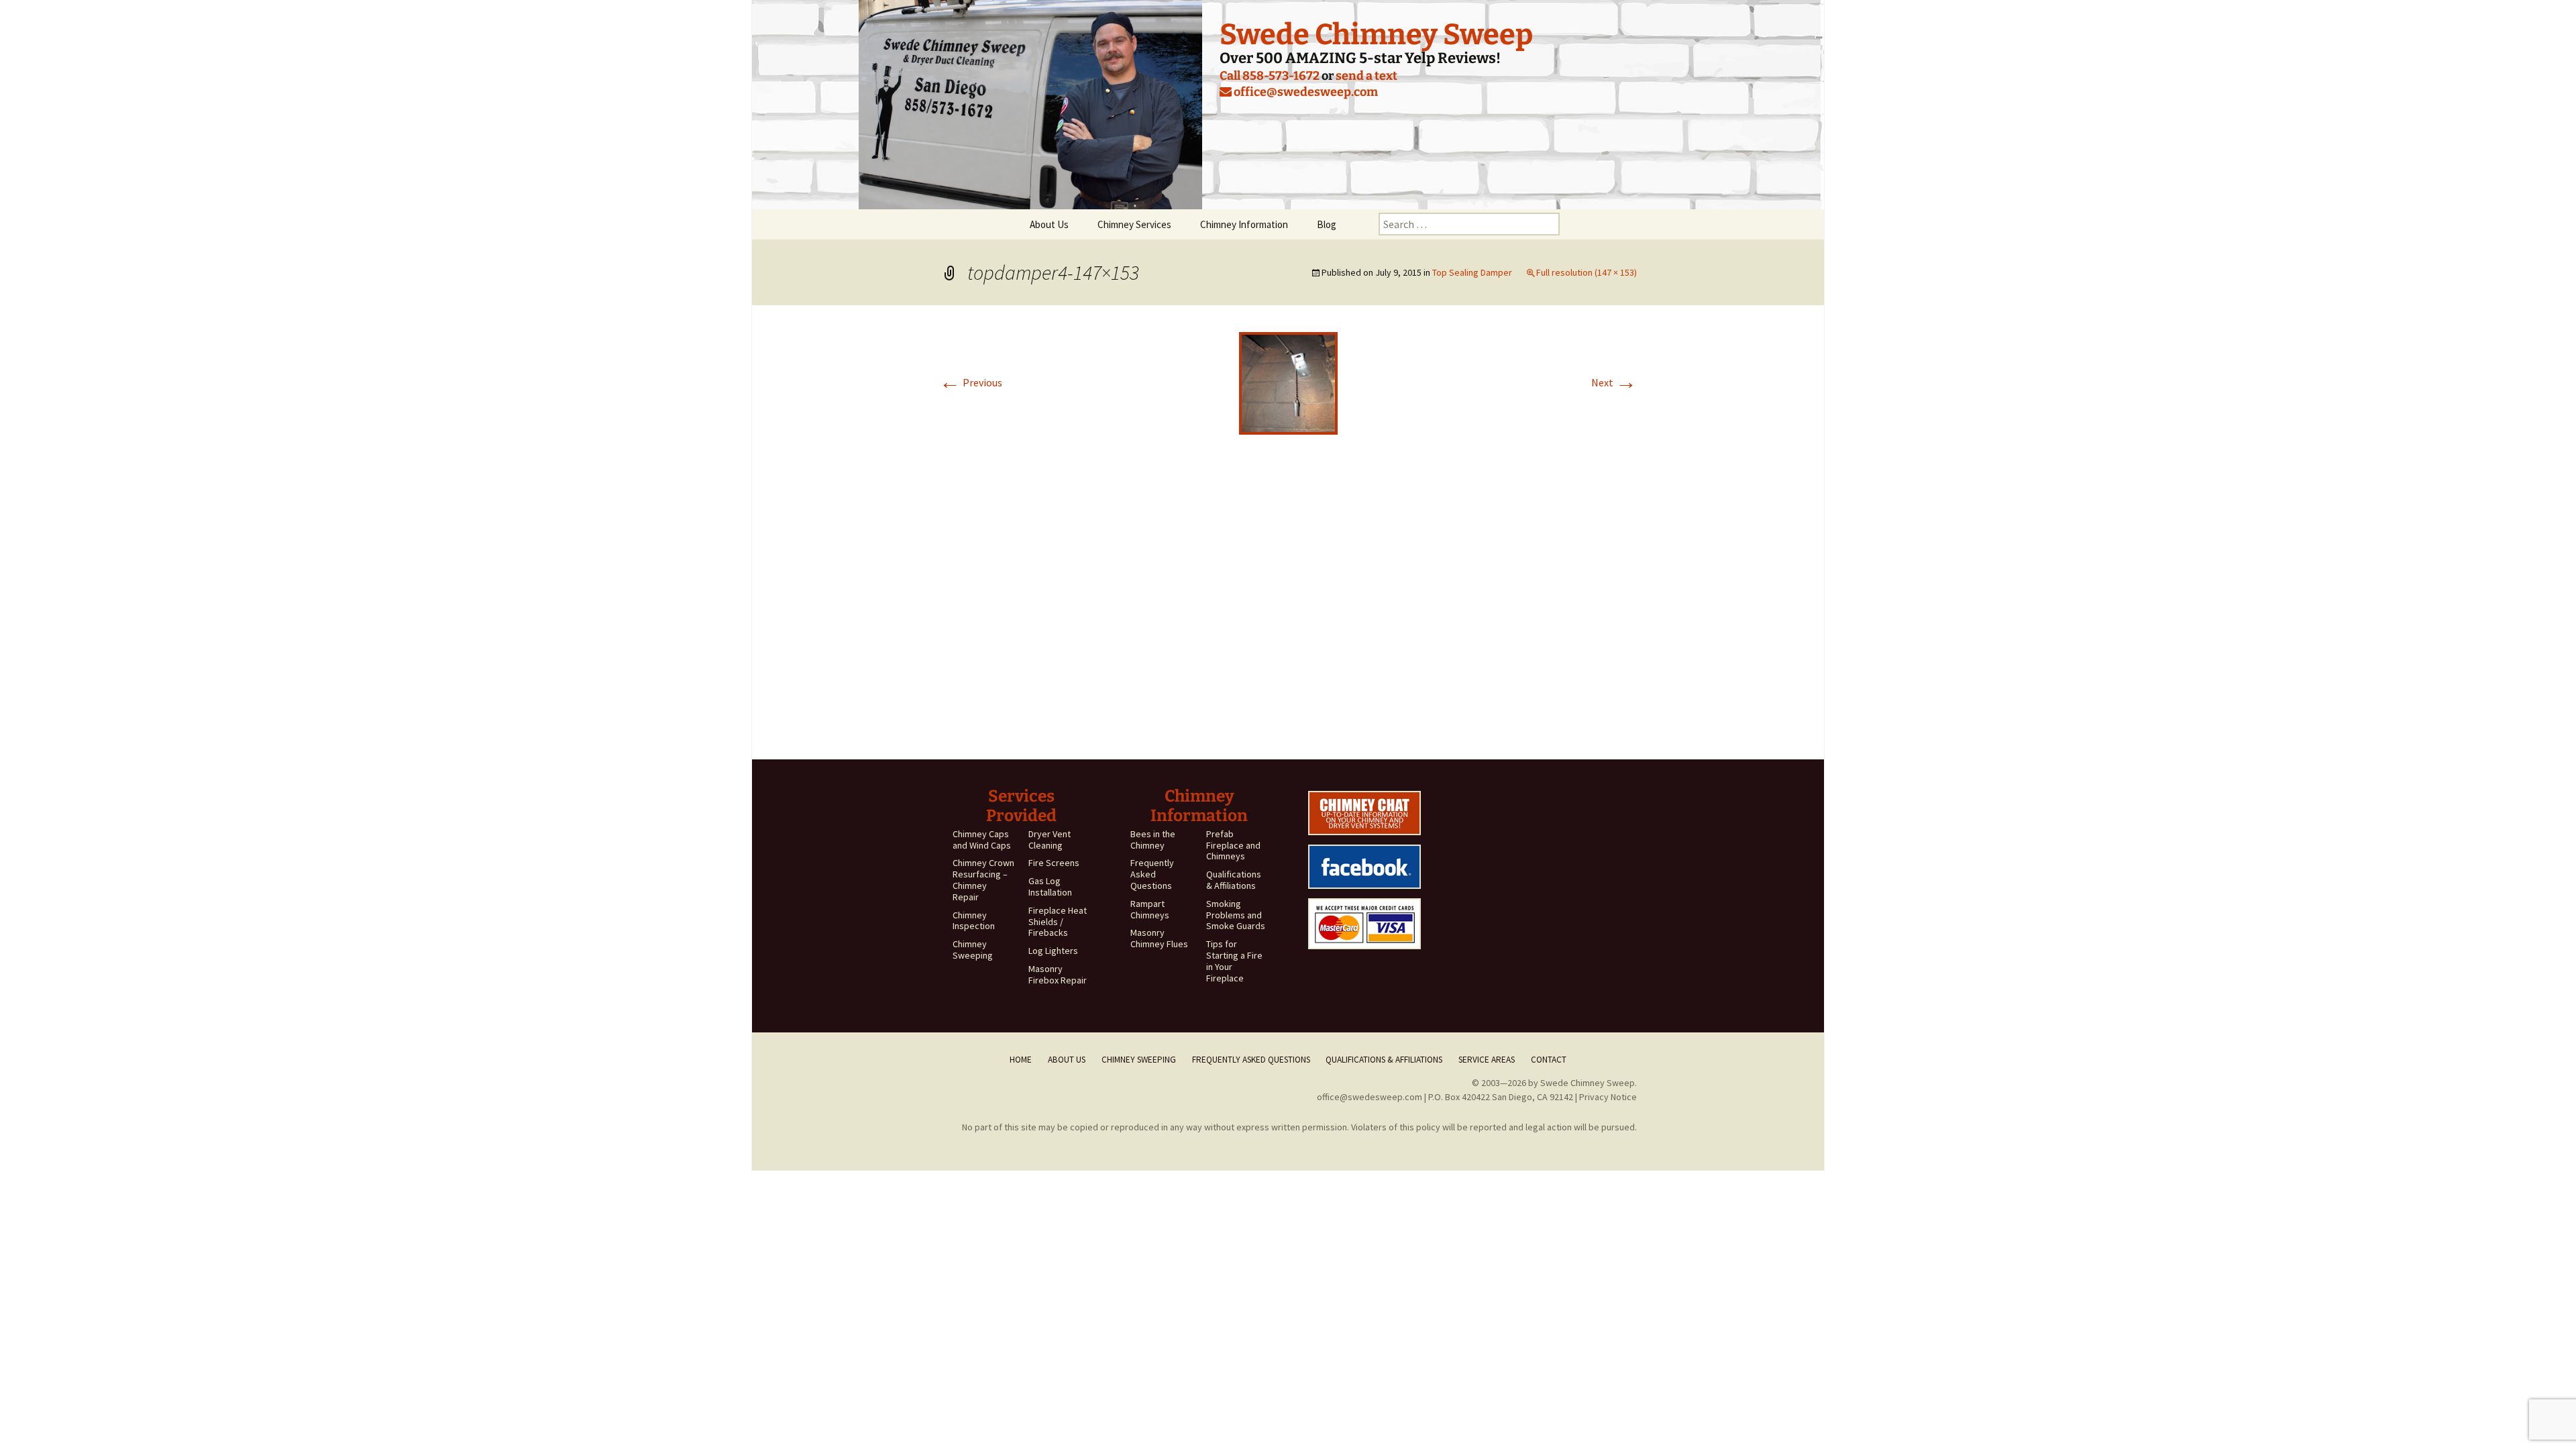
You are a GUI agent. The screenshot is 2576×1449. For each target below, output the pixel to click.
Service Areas (1487, 1060)
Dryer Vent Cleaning (1050, 840)
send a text (1366, 76)
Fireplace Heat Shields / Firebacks (1058, 922)
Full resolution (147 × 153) (1587, 272)
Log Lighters (1053, 951)
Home (1021, 1060)
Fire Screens (1054, 863)
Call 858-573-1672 (1270, 76)
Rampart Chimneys (1150, 909)
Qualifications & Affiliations (1234, 880)
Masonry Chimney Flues (1159, 938)
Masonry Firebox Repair (1058, 974)
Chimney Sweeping (973, 950)
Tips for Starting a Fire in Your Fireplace (1234, 961)
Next (1614, 382)
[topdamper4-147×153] (1288, 382)
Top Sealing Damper (1472, 272)
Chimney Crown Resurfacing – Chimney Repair (983, 879)
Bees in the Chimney (1153, 840)
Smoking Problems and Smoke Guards (1236, 915)
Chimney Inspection (974, 921)
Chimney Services (1134, 224)
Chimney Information (1244, 224)
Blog (1327, 224)
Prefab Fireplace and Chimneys (1233, 845)
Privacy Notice (1608, 1097)
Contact (1549, 1060)
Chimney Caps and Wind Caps (982, 840)
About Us (1049, 224)
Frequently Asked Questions (1152, 874)
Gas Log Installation (1050, 887)
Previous (971, 382)
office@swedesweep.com (1305, 92)
